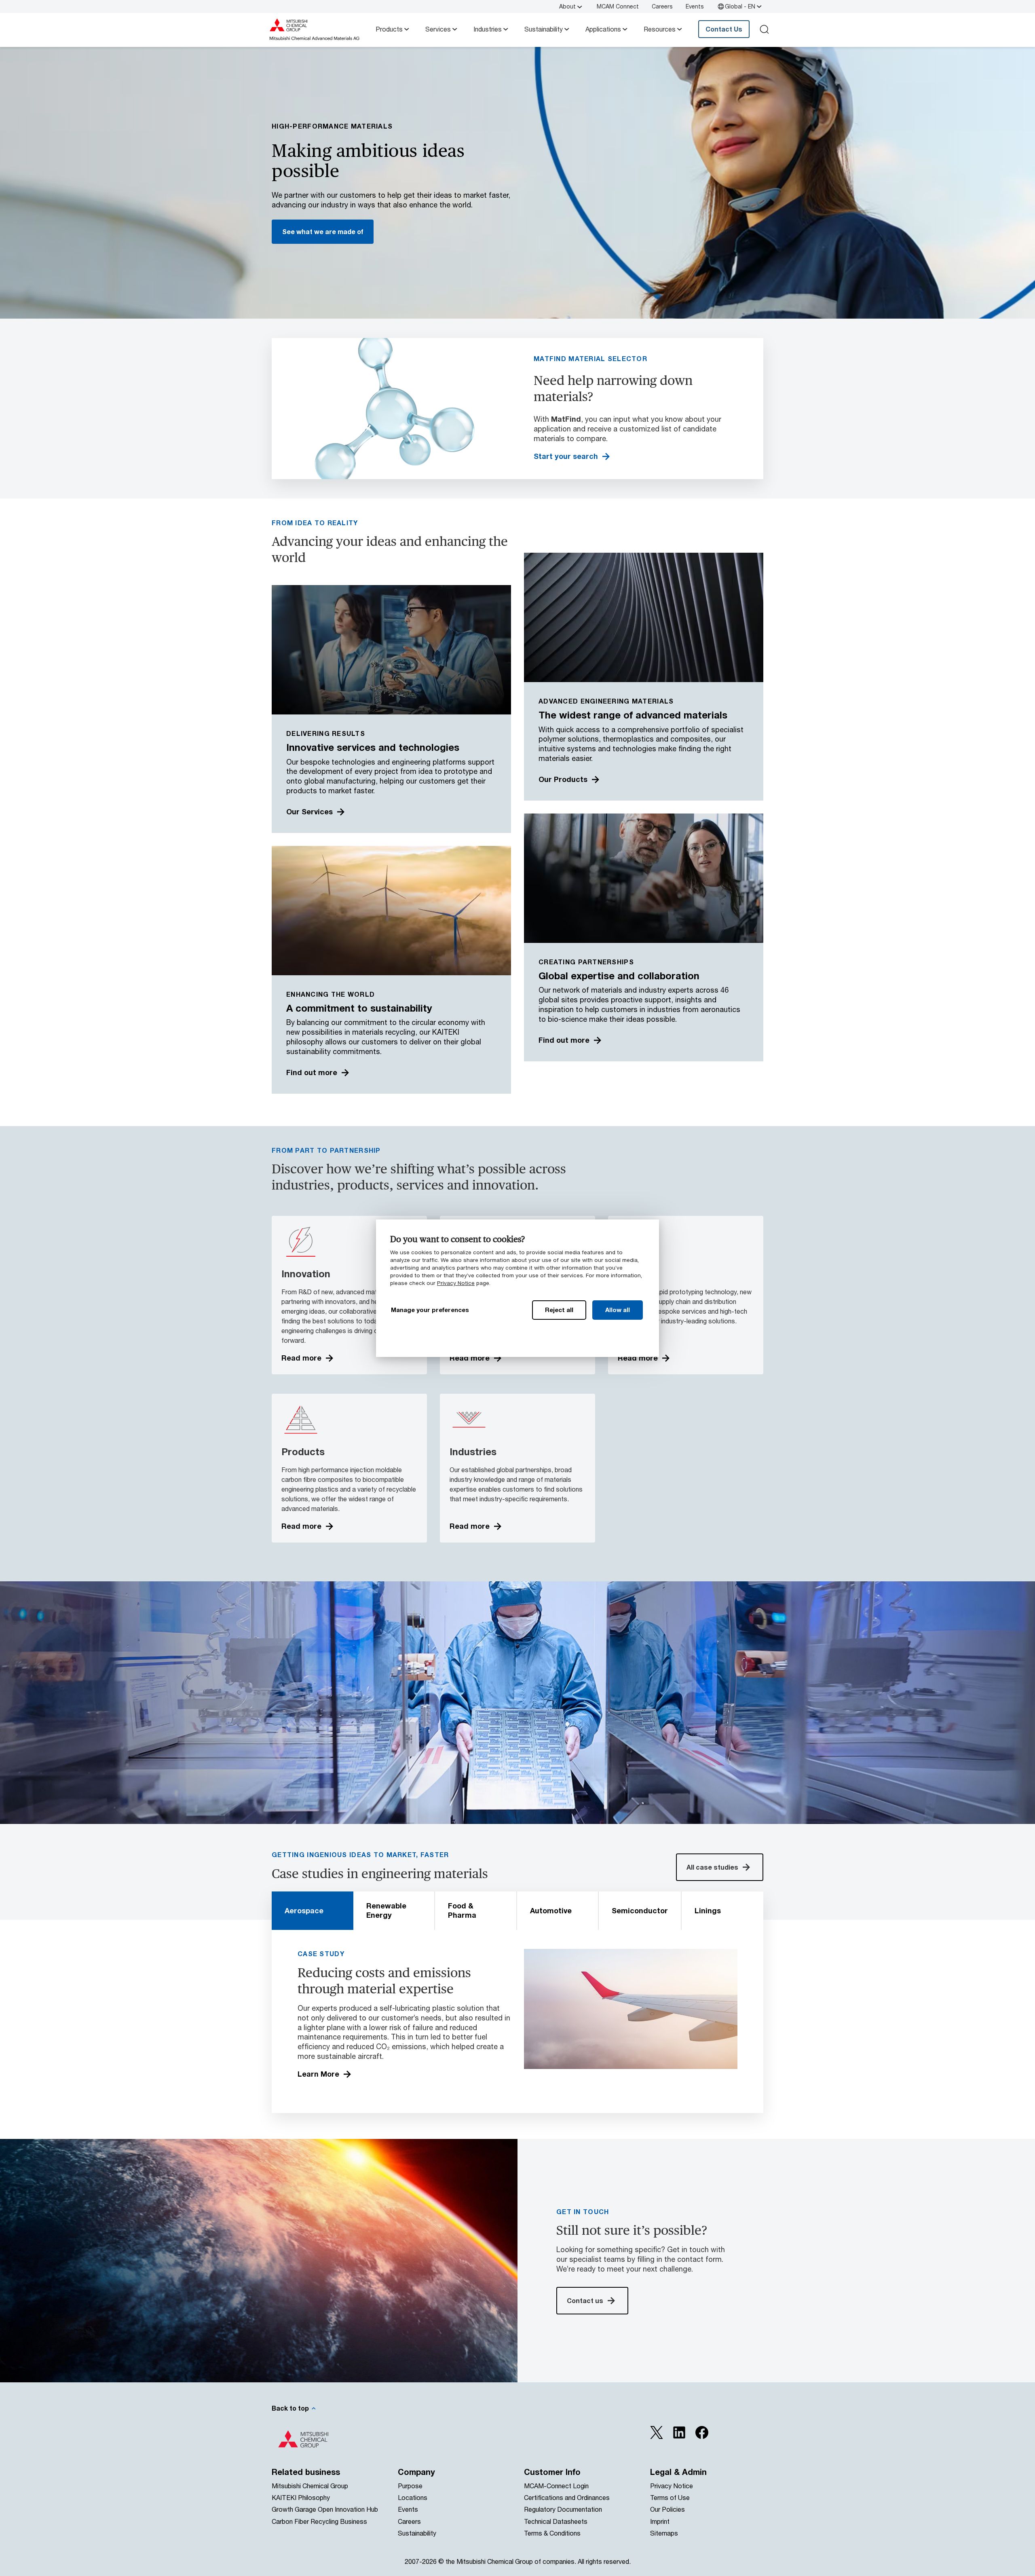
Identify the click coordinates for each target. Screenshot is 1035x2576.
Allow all (618, 1310)
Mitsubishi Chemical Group (310, 2486)
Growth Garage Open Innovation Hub (325, 2509)
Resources (660, 29)
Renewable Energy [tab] (386, 1910)
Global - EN (740, 6)
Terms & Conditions (552, 2533)
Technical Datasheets (556, 2521)
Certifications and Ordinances (567, 2497)
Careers (662, 6)
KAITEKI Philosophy (301, 2497)
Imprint (660, 2521)
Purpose (410, 2486)
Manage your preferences (430, 1310)
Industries (488, 29)
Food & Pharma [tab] (462, 1910)
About (567, 6)
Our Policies (667, 2509)
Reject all (559, 1310)
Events (695, 6)
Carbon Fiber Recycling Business (319, 2521)
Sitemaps (664, 2533)
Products (389, 29)
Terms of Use (670, 2497)
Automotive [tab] (551, 1910)
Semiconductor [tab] (640, 1910)
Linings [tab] (708, 1910)
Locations (413, 2497)
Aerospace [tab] (304, 1910)
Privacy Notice (456, 1283)
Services (438, 29)
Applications (603, 29)
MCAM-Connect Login (556, 2486)
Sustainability (544, 29)
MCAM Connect (618, 6)
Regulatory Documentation (563, 2509)
